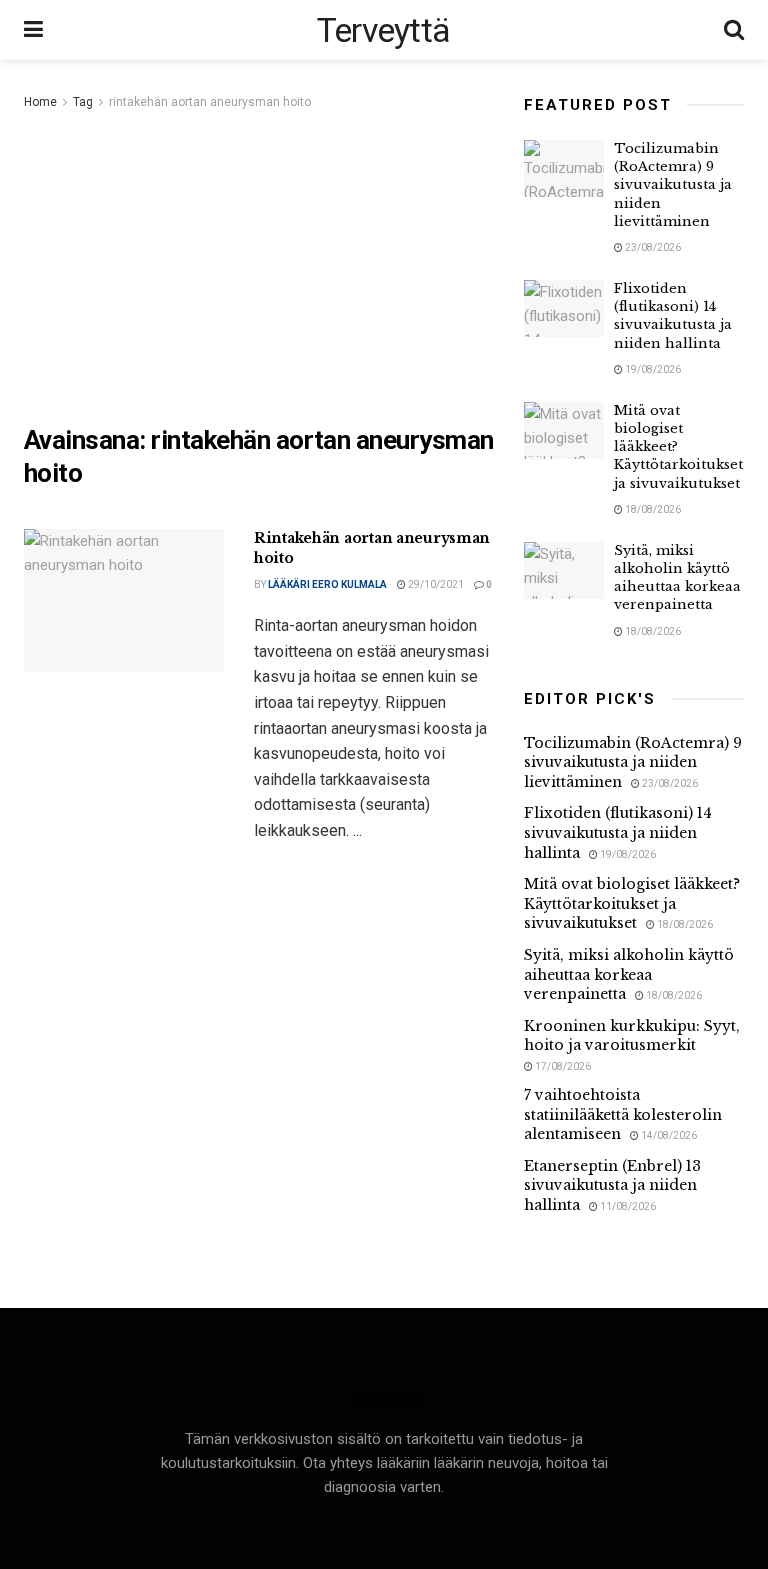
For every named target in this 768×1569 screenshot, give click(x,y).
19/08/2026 (652, 369)
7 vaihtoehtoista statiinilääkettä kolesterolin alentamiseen (623, 1114)
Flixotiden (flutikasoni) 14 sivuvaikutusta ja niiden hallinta (673, 316)
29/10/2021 (435, 584)
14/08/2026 (668, 1135)
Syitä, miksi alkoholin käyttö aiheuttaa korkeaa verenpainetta (677, 578)
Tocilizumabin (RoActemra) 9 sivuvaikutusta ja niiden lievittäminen (673, 185)
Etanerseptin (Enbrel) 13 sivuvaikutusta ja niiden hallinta (612, 1185)
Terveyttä (384, 30)
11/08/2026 (627, 1206)
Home (40, 102)
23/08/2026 (652, 247)
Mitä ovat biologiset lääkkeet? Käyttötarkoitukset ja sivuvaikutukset (632, 903)
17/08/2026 (562, 1066)
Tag (83, 102)
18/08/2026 (652, 509)
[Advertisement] (259, 264)
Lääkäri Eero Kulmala (327, 584)
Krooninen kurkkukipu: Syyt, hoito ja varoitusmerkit (632, 1036)
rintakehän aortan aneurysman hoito (210, 102)
